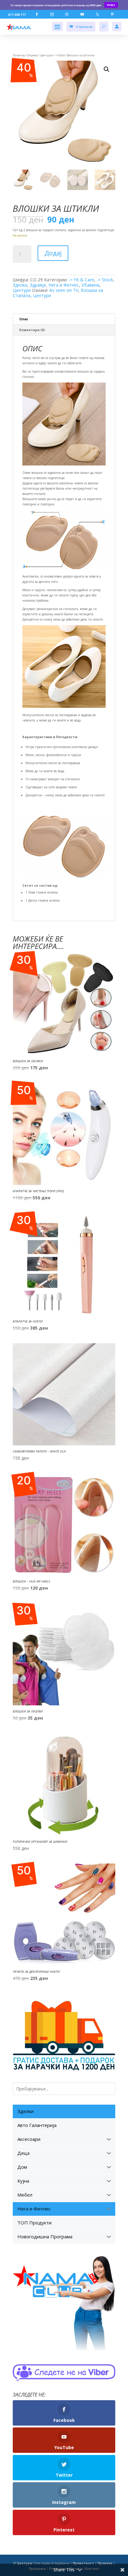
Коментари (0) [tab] (32, 330)
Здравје (38, 285)
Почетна (19, 55)
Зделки (20, 285)
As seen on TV (64, 290)
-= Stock (60, 55)
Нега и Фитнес (64, 285)
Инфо (111, 5)
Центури (46, 55)
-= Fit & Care (81, 280)
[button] (107, 69)
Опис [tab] (24, 319)
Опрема (32, 55)
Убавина (90, 285)
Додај (53, 253)
